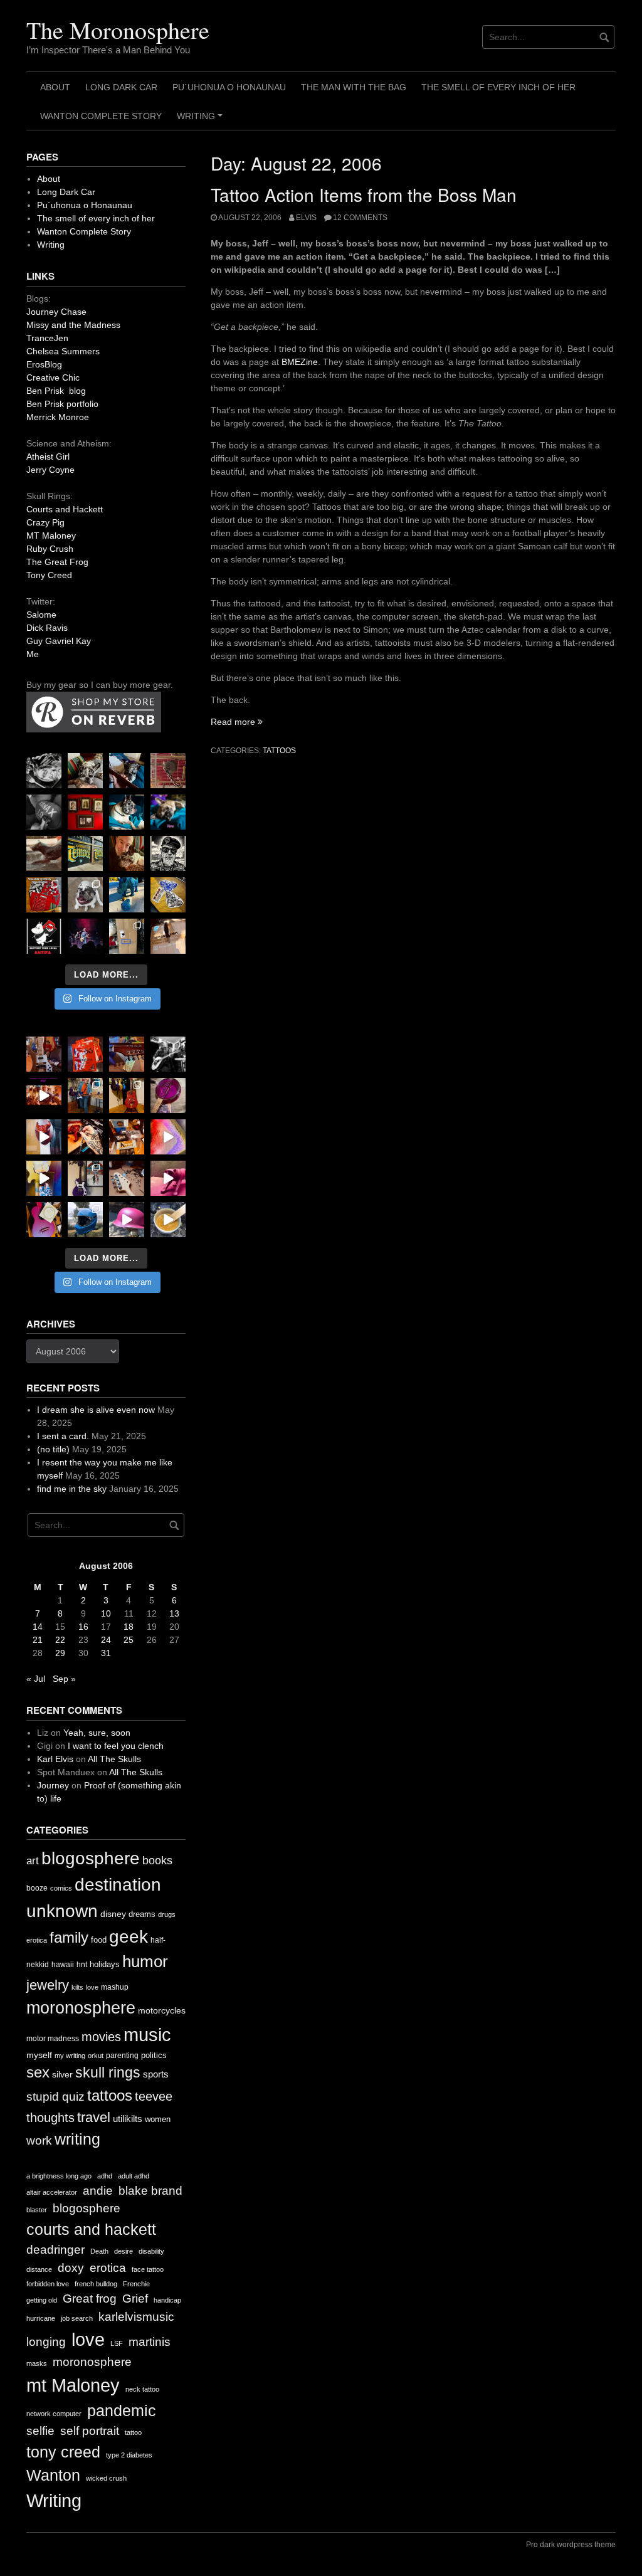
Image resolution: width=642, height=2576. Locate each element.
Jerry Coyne (50, 470)
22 (60, 1640)
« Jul (36, 1679)
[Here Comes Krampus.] (168, 1137)
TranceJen (47, 338)
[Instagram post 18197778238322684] (168, 812)
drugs (167, 1914)
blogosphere (91, 1858)
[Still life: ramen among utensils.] (44, 771)
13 (174, 1613)
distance (39, 2269)
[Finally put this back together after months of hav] (127, 1095)
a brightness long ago (59, 2176)
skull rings (108, 2072)
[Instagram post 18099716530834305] (127, 812)
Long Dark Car (121, 87)
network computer (54, 2414)
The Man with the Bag (354, 87)
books (157, 1861)
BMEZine (300, 362)
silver (62, 2075)
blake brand (150, 2191)
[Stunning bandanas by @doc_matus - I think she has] (44, 895)
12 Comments (360, 218)
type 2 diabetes (129, 2455)
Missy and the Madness (73, 325)
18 (129, 1627)
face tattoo (148, 2269)
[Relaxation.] (44, 812)
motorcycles (162, 2010)
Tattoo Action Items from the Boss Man (364, 194)
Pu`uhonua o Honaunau (229, 87)
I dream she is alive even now (96, 1410)
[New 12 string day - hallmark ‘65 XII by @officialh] (85, 1095)
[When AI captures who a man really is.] (168, 853)
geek (129, 1937)
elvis (306, 218)
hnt (82, 1965)
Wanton (53, 2475)
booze (37, 1888)
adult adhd (134, 2176)
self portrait (90, 2431)
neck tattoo (142, 2389)
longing (46, 2342)
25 (129, 1640)
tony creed (63, 2452)
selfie (40, 2431)
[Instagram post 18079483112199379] (44, 1095)
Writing (202, 120)
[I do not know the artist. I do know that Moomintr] (44, 936)
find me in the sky (72, 1489)
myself (39, 2055)
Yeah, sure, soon (97, 1733)
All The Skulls (114, 1759)
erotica (37, 1940)
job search (77, 2318)
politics (154, 2055)
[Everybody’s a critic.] (127, 771)
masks (37, 2363)
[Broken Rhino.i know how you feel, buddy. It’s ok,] (127, 895)
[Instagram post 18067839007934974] (127, 1220)
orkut (96, 2056)
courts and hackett (91, 2230)
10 (106, 1613)
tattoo (133, 2432)
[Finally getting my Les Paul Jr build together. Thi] (127, 1137)
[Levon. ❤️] (127, 853)
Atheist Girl (48, 457)
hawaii (63, 1965)
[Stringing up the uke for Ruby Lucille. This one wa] (44, 1220)
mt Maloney (73, 2385)
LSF (117, 2343)
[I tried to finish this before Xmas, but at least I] (44, 1137)
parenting (122, 2056)
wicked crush (106, 2478)
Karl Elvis (55, 1759)
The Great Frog (57, 562)
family (69, 1937)
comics (61, 1888)
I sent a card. (63, 1436)
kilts (77, 1987)
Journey (53, 1785)
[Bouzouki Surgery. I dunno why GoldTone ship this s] (127, 1054)
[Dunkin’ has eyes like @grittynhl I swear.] (85, 895)
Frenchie (136, 2284)
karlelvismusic (136, 2317)
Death (99, 2251)
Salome (41, 615)
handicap (167, 2300)
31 (106, 1653)
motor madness (53, 2039)
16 (83, 1627)
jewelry (48, 1985)
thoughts (50, 2118)
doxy (71, 2268)
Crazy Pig (45, 522)
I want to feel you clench (116, 1746)
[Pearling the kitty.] (168, 1178)
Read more (237, 722)
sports (156, 2074)
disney (113, 1914)
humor (145, 1961)
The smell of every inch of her (498, 87)
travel (94, 2117)
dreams (142, 1914)
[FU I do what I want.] (168, 936)
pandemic (122, 2411)
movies (101, 2037)
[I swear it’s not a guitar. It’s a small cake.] (127, 936)
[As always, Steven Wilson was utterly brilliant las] (85, 936)
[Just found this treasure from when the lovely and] (168, 895)
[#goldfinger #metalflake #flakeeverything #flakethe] (168, 1220)
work (39, 2141)
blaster (37, 2210)
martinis (150, 2342)
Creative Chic (53, 377)
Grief (135, 2299)
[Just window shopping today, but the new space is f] (85, 853)
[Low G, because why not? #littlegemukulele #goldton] (168, 1095)
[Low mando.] (168, 1054)
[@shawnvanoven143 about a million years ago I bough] (85, 812)
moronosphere (81, 2008)
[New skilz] (85, 1137)
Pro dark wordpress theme (571, 2545)
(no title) (53, 1449)
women (158, 2119)
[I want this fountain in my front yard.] (44, 853)
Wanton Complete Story (101, 116)
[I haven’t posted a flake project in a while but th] (85, 1220)
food (99, 1940)
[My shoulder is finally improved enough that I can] (44, 1054)
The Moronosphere (118, 30)
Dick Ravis (47, 628)
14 (38, 1627)
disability (151, 2251)
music (147, 2035)
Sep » (64, 1679)
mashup (115, 1987)
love (92, 1987)
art (33, 1861)
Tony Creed (49, 575)
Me (33, 654)
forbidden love (48, 2284)
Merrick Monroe (58, 417)
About (55, 87)
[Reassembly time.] (127, 1178)
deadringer (55, 2250)
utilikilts (128, 2119)
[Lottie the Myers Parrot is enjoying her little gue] (168, 771)
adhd (105, 2176)
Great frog (90, 2299)
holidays (105, 1964)
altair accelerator (52, 2192)
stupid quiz (55, 2097)
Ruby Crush (50, 549)
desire (124, 2251)
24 (106, 1640)
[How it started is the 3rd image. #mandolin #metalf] (85, 1178)
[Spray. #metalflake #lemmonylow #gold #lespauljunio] (44, 1178)
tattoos (279, 751)
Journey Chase (56, 312)
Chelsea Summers (63, 351)
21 (38, 1640)
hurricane (41, 2318)
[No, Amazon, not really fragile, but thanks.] (85, 1054)
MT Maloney (51, 536)
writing (77, 2139)
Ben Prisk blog (56, 391)
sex (38, 2072)
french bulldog (96, 2284)
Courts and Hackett (65, 509)
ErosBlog (44, 364)
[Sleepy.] (85, 771)
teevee (154, 2096)
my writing (70, 2056)
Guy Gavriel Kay (59, 641)
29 (60, 1653)
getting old (42, 2300)
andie (98, 2191)
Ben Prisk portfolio (62, 404)
